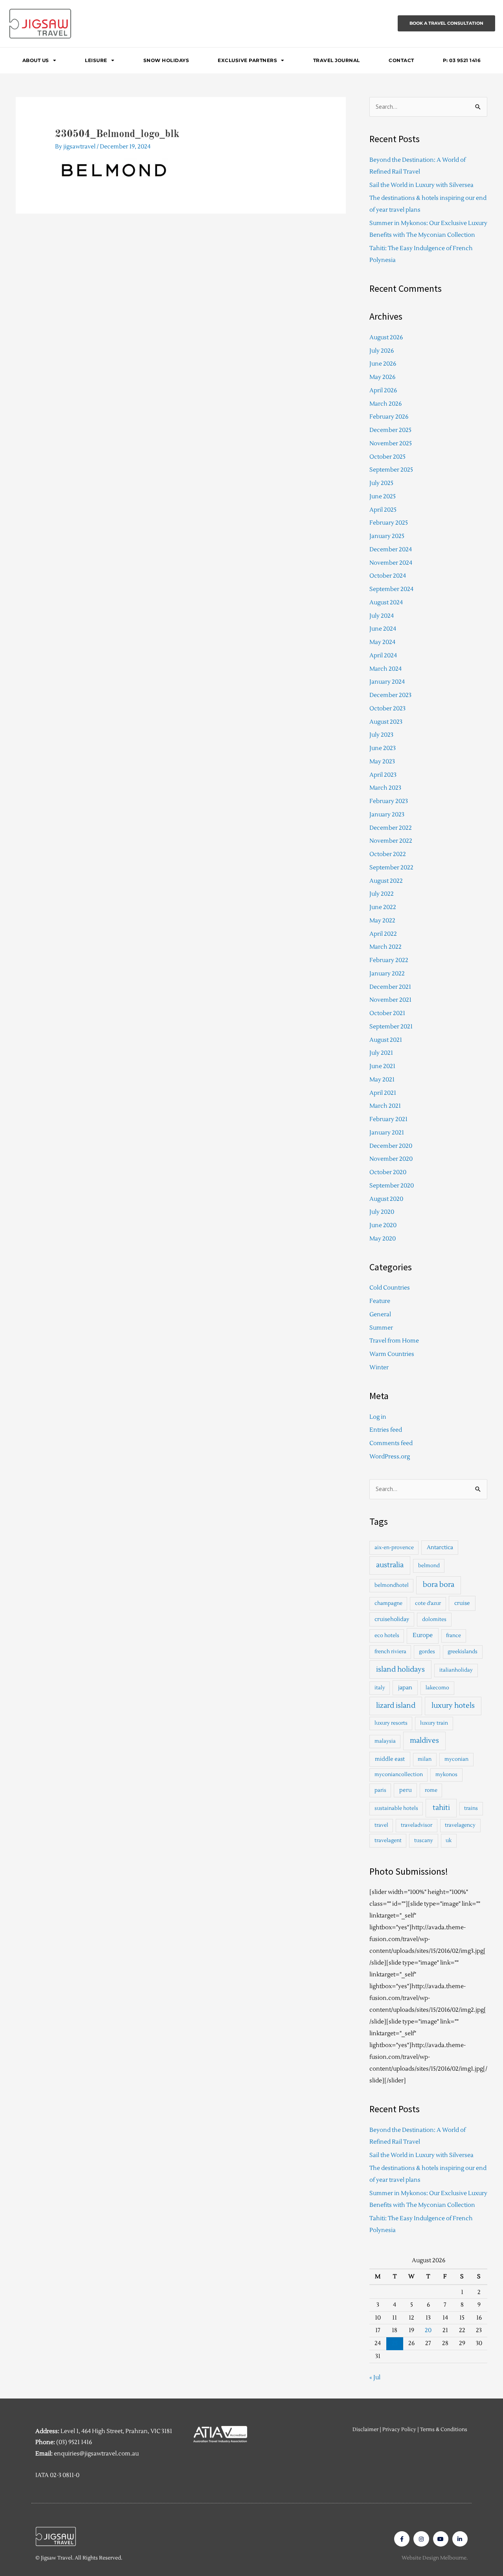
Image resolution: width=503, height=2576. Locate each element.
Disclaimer (365, 2430)
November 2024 (391, 563)
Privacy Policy (399, 2430)
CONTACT (401, 60)
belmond (429, 1566)
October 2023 (387, 709)
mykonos (446, 1775)
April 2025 (383, 510)
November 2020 (391, 1159)
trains (471, 1808)
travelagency (460, 1825)
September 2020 (392, 1186)
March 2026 (386, 404)
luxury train (434, 1723)
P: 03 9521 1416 (462, 60)
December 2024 (391, 550)
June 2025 (383, 497)
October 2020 (388, 1172)
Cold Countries (390, 1288)
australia (390, 1565)
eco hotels (387, 1636)
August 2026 (386, 338)
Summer (381, 1328)
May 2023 (382, 762)
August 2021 (386, 1040)
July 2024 (382, 616)
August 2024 (386, 603)
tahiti (441, 1808)
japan (405, 1688)
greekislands (463, 1652)
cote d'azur (428, 1603)
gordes (427, 1652)
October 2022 (388, 854)
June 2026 (383, 364)
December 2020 (391, 1146)
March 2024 (386, 669)
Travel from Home (394, 1341)
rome (431, 1790)
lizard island (396, 1706)
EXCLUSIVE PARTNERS (247, 60)
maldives (424, 1741)
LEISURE (96, 60)
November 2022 (391, 841)
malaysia (385, 1741)
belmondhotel (392, 1585)
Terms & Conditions (444, 2430)
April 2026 (383, 391)
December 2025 (390, 430)
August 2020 (386, 1199)
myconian (456, 1759)
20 (428, 2330)
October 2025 (387, 457)
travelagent (388, 1841)
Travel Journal (337, 60)
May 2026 (382, 377)
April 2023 (383, 775)
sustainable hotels (396, 1808)
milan (425, 1759)
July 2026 (382, 351)
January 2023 (387, 815)
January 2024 (387, 682)
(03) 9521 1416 (74, 2442)
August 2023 (386, 722)
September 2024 (391, 589)
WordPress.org (390, 1457)
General (380, 1315)
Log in (378, 1417)
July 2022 (382, 894)
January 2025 (387, 536)
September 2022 (391, 868)
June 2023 (383, 748)
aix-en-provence (394, 1548)
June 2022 (383, 907)
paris (380, 1790)
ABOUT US (36, 60)
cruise (462, 1603)
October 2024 (388, 576)
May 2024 (382, 642)
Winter (379, 1368)
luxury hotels (453, 1706)
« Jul (375, 2377)
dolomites (434, 1619)
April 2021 (383, 1093)
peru (406, 1790)
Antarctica (440, 1547)
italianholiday (456, 1670)
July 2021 (381, 1053)
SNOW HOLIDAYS (166, 60)
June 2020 (383, 1225)
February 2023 (389, 801)
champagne (388, 1603)
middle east (390, 1759)
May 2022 (382, 921)
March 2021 (385, 1106)
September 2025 (391, 470)
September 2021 (391, 1027)
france (453, 1636)
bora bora (439, 1585)
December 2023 (390, 695)
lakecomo (437, 1688)
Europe (423, 1635)
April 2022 (383, 934)
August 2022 (386, 881)
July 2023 (381, 735)
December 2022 (391, 828)
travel (381, 1825)
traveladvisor (417, 1825)
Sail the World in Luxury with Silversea (421, 185)
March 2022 (386, 947)
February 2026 (389, 417)
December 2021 (390, 987)
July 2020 (382, 1212)
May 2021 (382, 1080)
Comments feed (391, 1443)
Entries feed (386, 1430)
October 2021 (387, 1013)
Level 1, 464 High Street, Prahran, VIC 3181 (116, 2431)
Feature (380, 1301)
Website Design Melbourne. (435, 2558)
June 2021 (382, 1066)
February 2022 (389, 960)
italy (380, 1688)
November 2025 (391, 444)
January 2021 (387, 1133)
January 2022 (387, 974)
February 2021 (388, 1119)
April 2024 (383, 656)
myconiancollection (399, 1775)
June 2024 (383, 629)
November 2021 (390, 1000)
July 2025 (381, 483)
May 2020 (383, 1239)
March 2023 (385, 788)
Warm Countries (392, 1354)
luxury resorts (391, 1723)
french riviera (390, 1652)
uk (449, 1841)
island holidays (400, 1669)
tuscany (424, 1841)
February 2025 (389, 523)
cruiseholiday (392, 1619)
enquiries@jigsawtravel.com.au (96, 2454)
